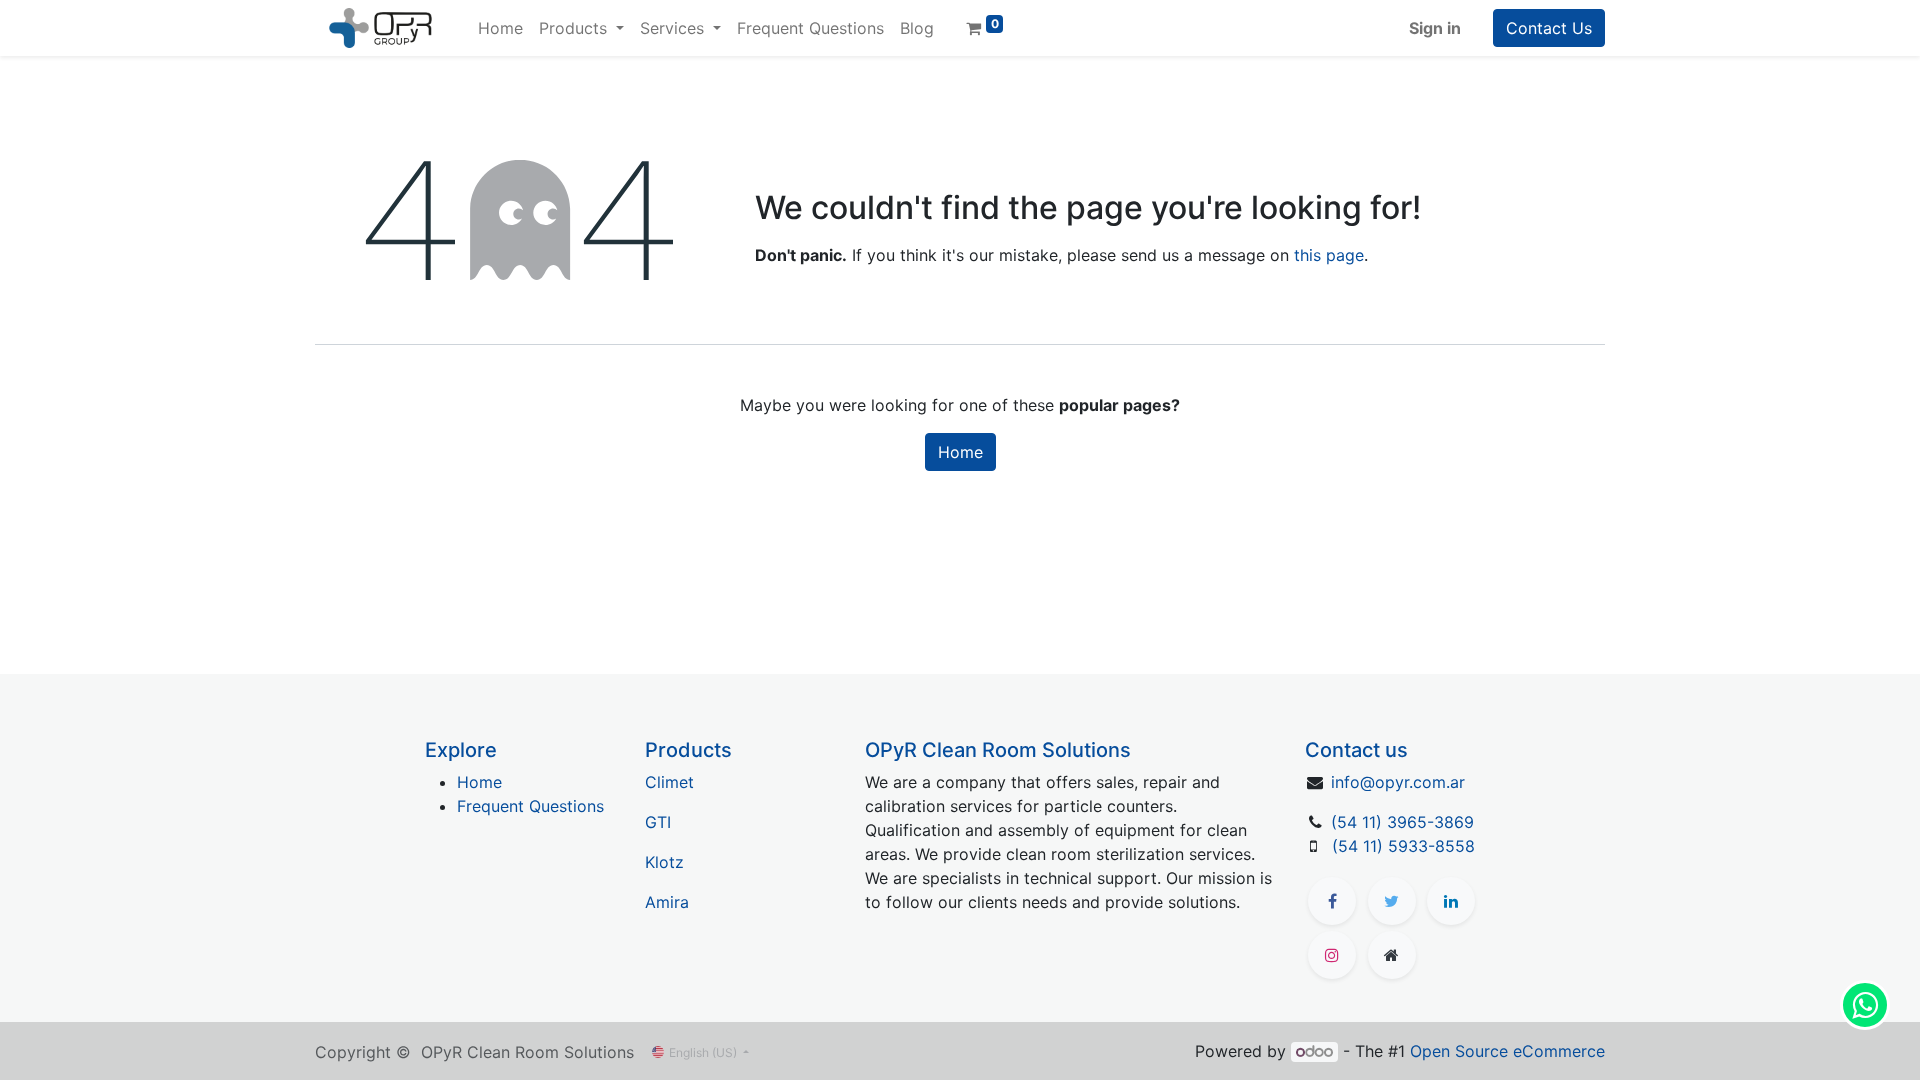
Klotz (664, 862)
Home (960, 452)
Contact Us (1549, 28)
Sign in (1435, 28)
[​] (1332, 901)
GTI (658, 822)
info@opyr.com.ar (1398, 782)
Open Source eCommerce (1507, 1051)
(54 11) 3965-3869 (1402, 822)
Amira (667, 902)
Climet (669, 782)
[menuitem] (500, 28)
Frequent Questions (530, 806)
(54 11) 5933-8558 (1403, 846)
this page (1329, 255)
